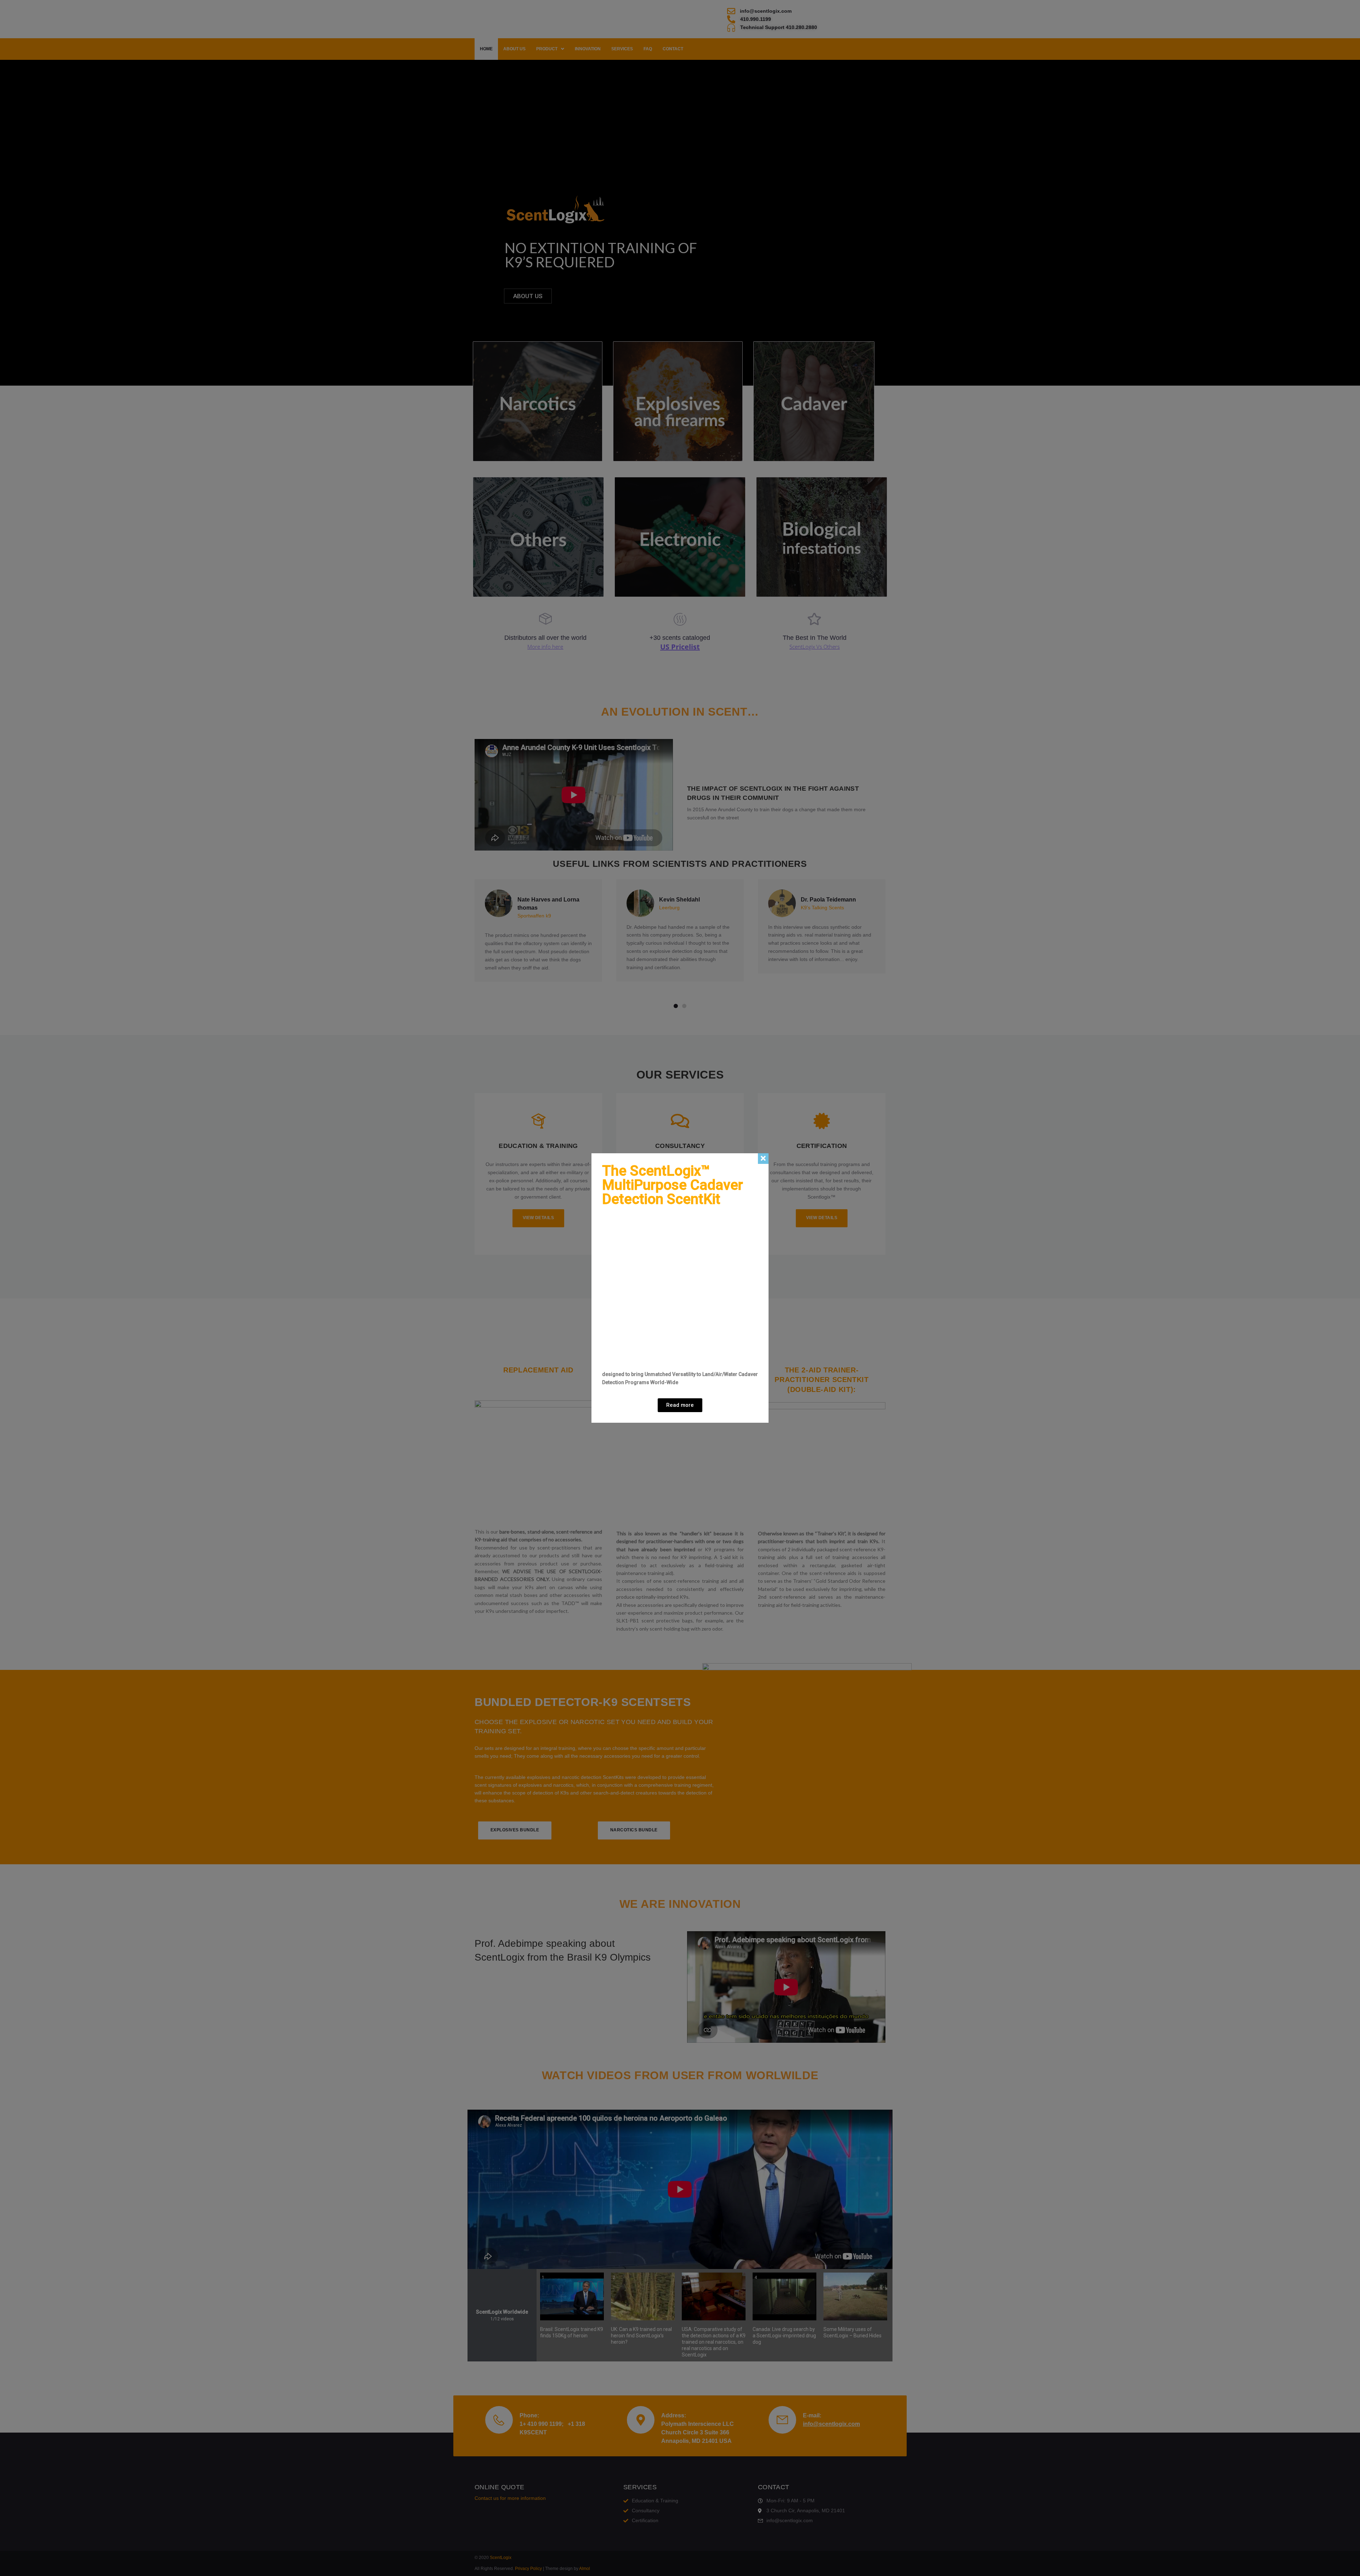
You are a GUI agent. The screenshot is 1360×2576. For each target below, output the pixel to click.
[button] (680, 1405)
